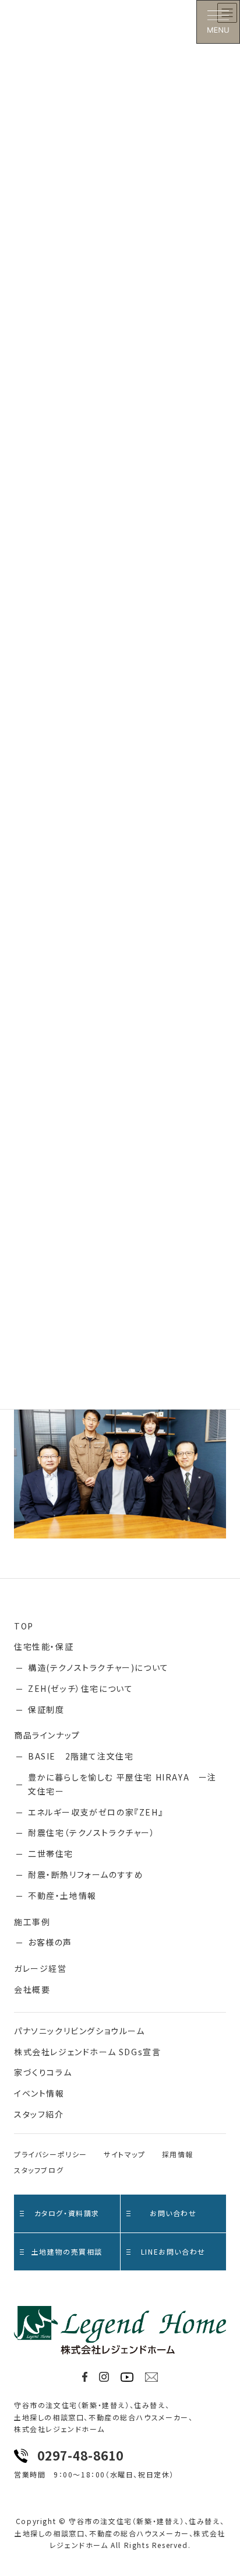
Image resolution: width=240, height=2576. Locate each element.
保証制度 (46, 1709)
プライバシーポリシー (51, 2154)
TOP (24, 1626)
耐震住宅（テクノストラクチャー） (92, 1832)
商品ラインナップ (47, 1735)
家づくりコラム (43, 2072)
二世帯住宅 (51, 1853)
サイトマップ (125, 2154)
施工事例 (32, 1922)
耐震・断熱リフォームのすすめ (86, 1874)
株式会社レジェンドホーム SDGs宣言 (87, 2052)
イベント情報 (39, 2093)
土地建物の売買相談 (67, 2251)
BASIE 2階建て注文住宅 (81, 1756)
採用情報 (178, 2154)
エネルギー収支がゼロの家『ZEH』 (96, 1812)
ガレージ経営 (40, 1968)
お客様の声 (50, 1942)
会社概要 (32, 1989)
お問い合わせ (173, 2213)
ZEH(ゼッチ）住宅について (80, 1688)
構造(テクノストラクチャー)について (98, 1667)
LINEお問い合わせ (173, 2251)
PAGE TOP (223, 2488)
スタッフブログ (39, 2170)
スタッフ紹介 (39, 2114)
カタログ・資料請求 (67, 2213)
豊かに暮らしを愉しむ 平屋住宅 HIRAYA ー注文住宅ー (122, 1784)
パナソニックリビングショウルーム (80, 2031)
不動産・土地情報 (62, 1895)
